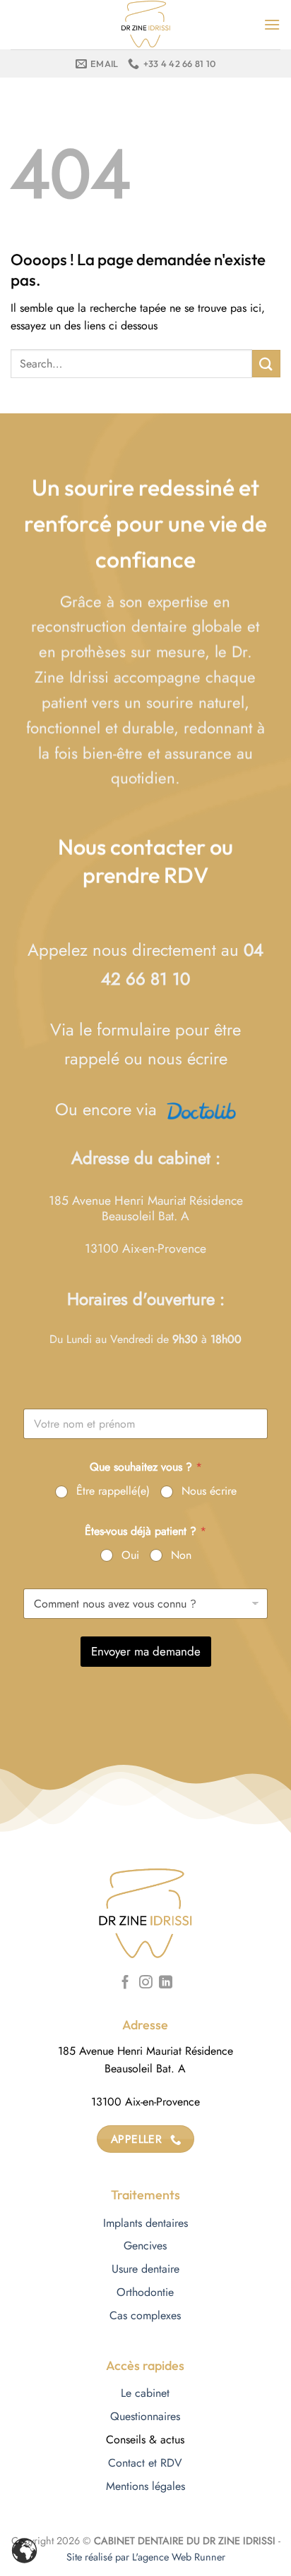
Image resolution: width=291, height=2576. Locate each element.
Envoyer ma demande (146, 1651)
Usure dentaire (145, 2269)
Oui (130, 1556)
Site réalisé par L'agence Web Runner (146, 2557)
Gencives (145, 2246)
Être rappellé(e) (113, 1491)
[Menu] (272, 24)
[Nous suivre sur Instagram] (146, 1983)
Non (181, 1556)
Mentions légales (145, 2486)
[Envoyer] (266, 364)
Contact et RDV (145, 2463)
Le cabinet (145, 2393)
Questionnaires (145, 2416)
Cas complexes (145, 2315)
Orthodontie (145, 2292)
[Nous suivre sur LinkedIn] (166, 1983)
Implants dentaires (145, 2223)
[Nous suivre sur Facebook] (125, 1983)
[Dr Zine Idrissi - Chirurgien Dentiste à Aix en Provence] (145, 25)
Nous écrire (209, 1491)
